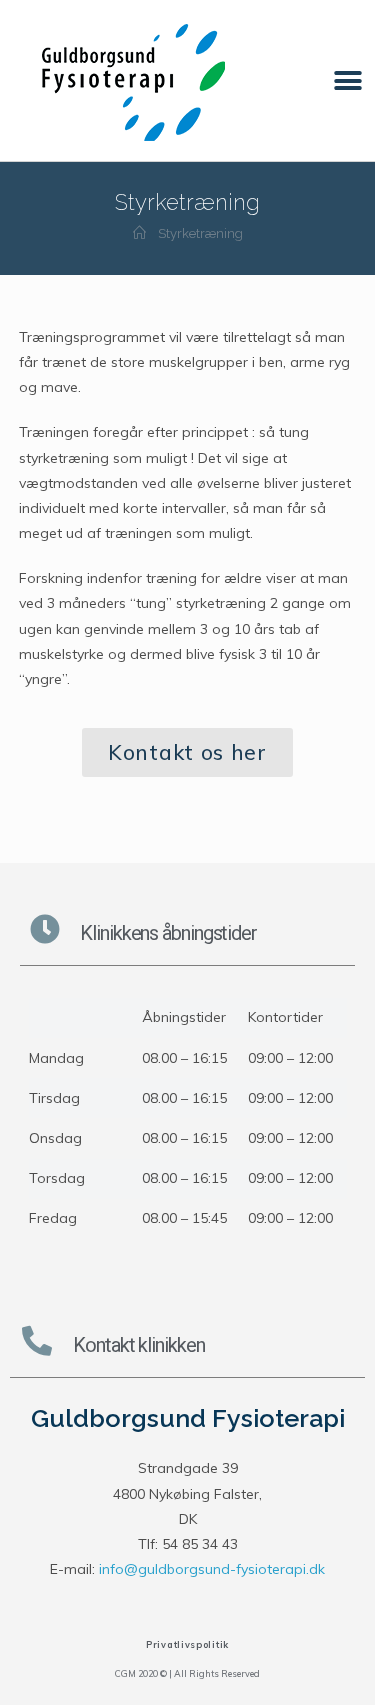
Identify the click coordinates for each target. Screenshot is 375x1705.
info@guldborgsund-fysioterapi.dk (212, 1569)
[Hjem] (139, 233)
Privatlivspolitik (187, 1644)
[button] (347, 80)
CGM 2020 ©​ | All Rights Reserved (187, 1673)
